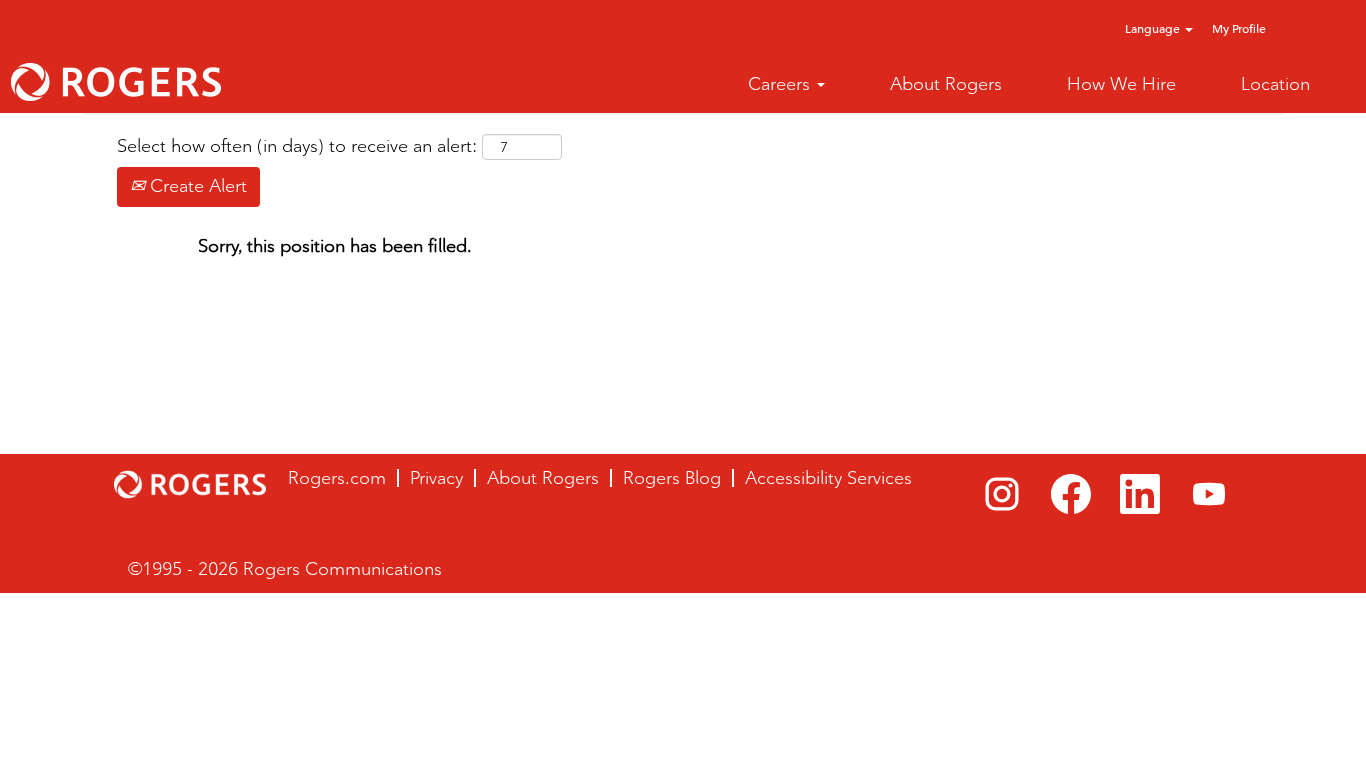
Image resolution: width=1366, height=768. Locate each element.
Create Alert (196, 186)
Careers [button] (781, 84)
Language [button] (1154, 28)
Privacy (436, 478)
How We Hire (1121, 84)
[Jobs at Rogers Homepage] (116, 82)
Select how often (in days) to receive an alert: (297, 146)
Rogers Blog (672, 478)
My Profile (1239, 28)
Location (1275, 84)
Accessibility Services (828, 478)
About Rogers (946, 84)
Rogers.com (337, 478)
